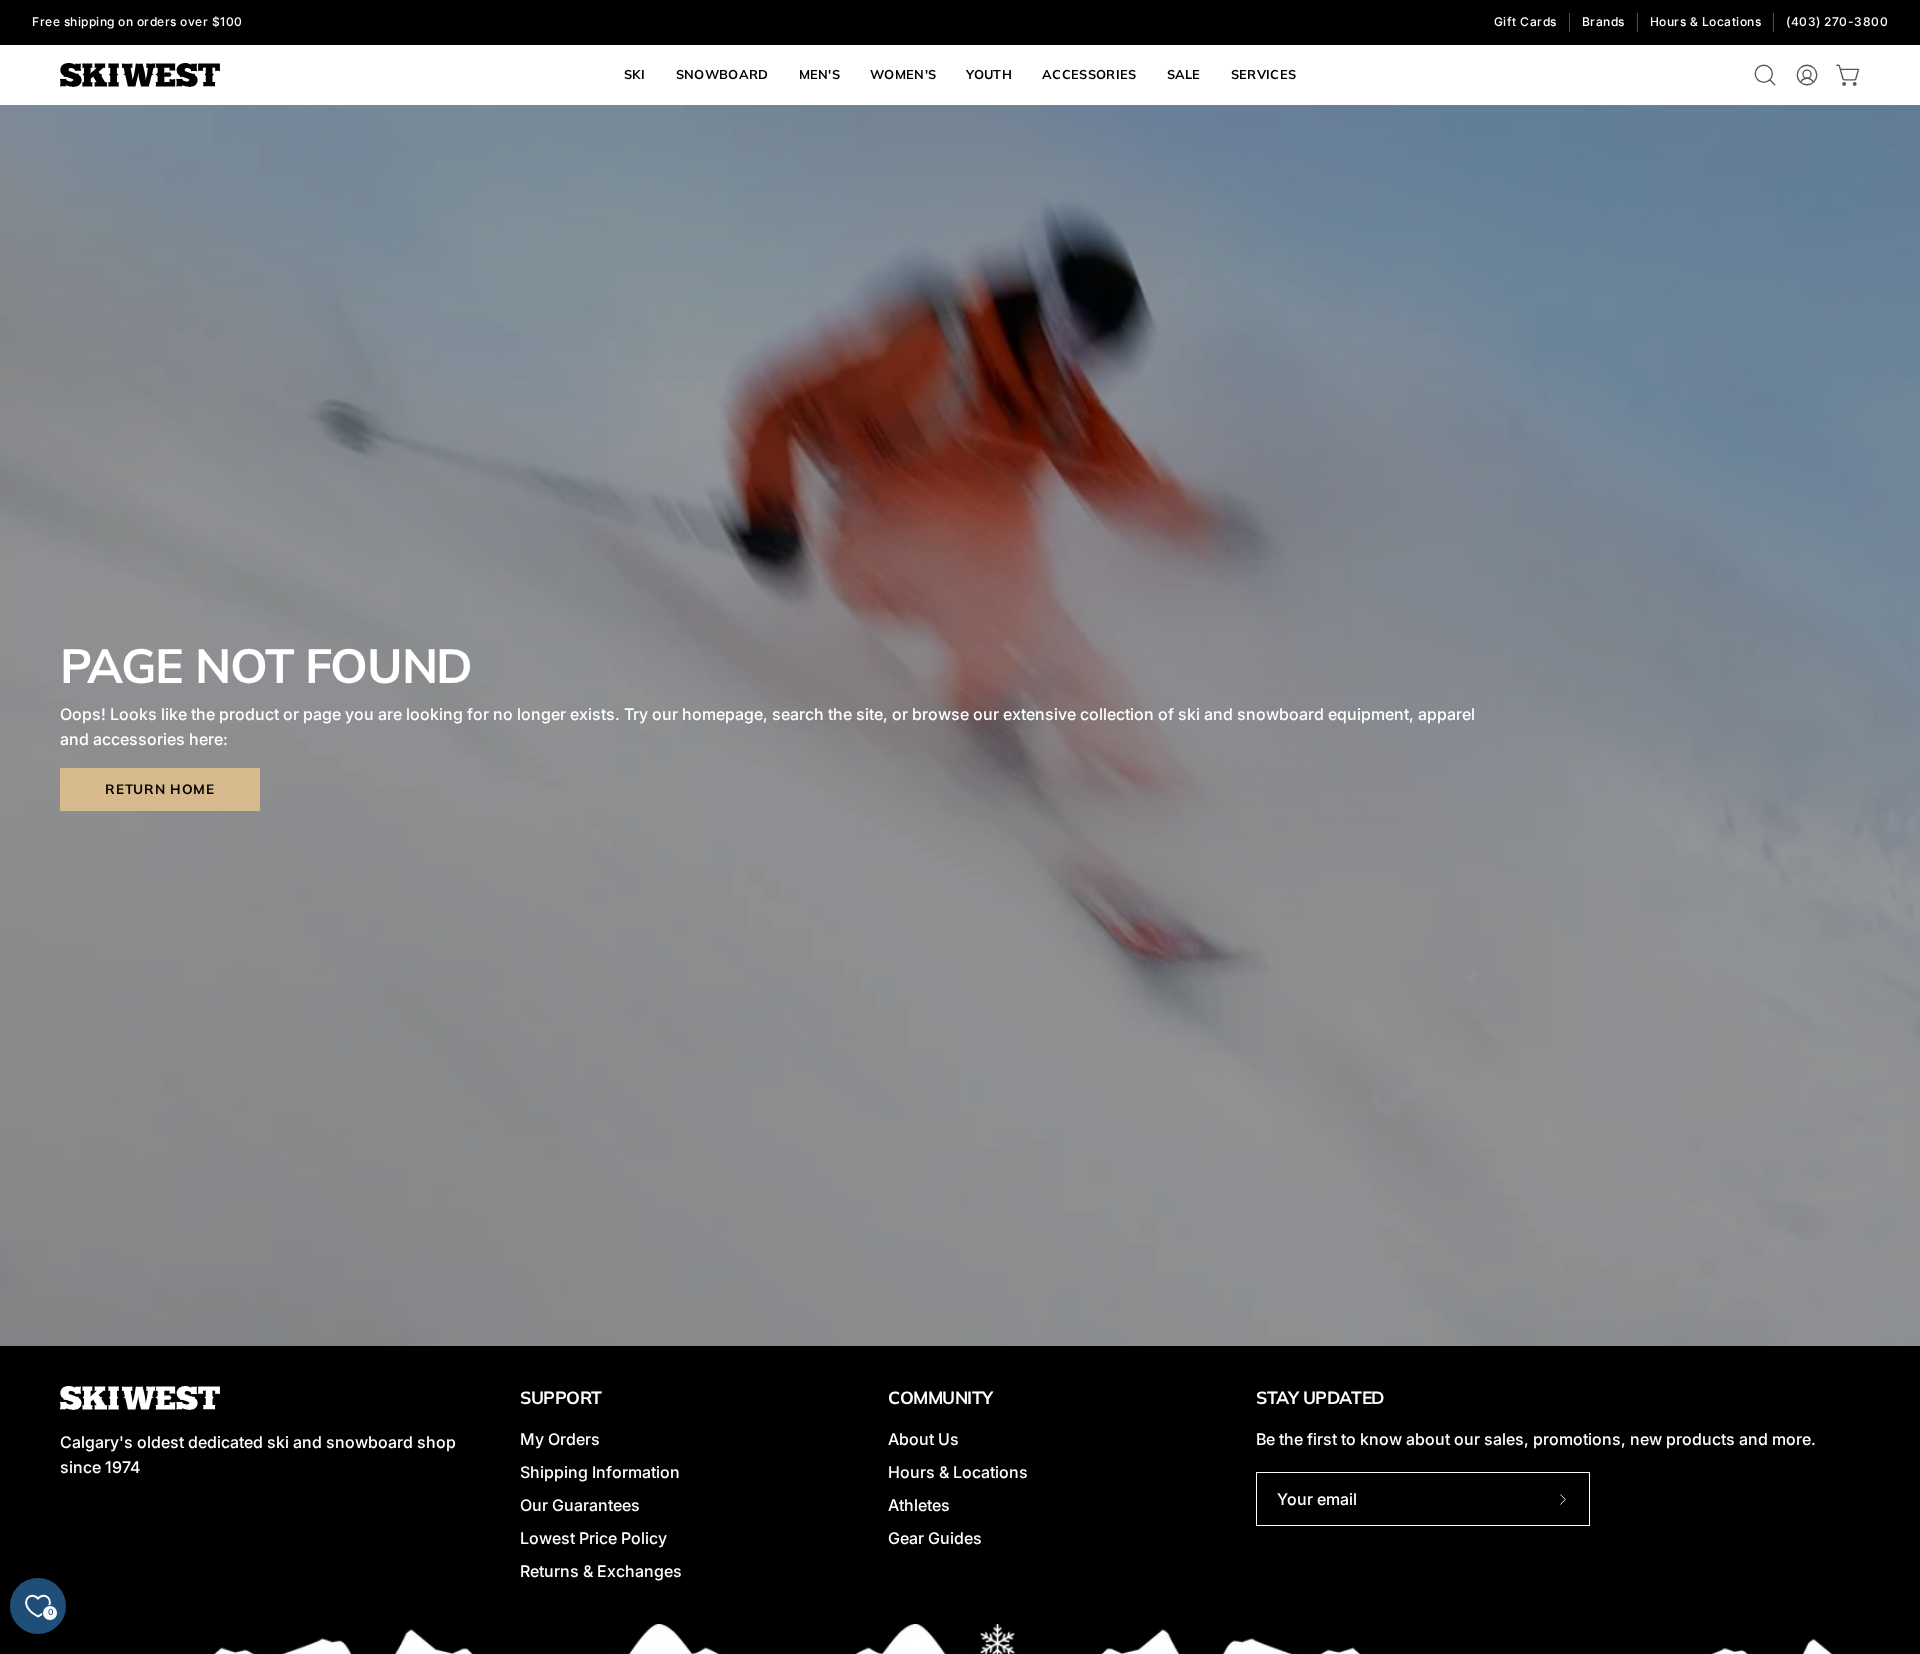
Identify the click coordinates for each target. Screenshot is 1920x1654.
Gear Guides (935, 1538)
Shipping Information (600, 1472)
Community (940, 1397)
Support (561, 1397)
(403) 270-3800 (1837, 21)
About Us (923, 1439)
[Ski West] (140, 75)
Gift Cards (1525, 21)
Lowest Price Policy (593, 1538)
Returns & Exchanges (601, 1571)
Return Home (159, 788)
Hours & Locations (1706, 21)
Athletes (919, 1505)
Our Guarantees (580, 1505)
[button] (1264, 75)
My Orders (560, 1439)
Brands (1603, 21)
